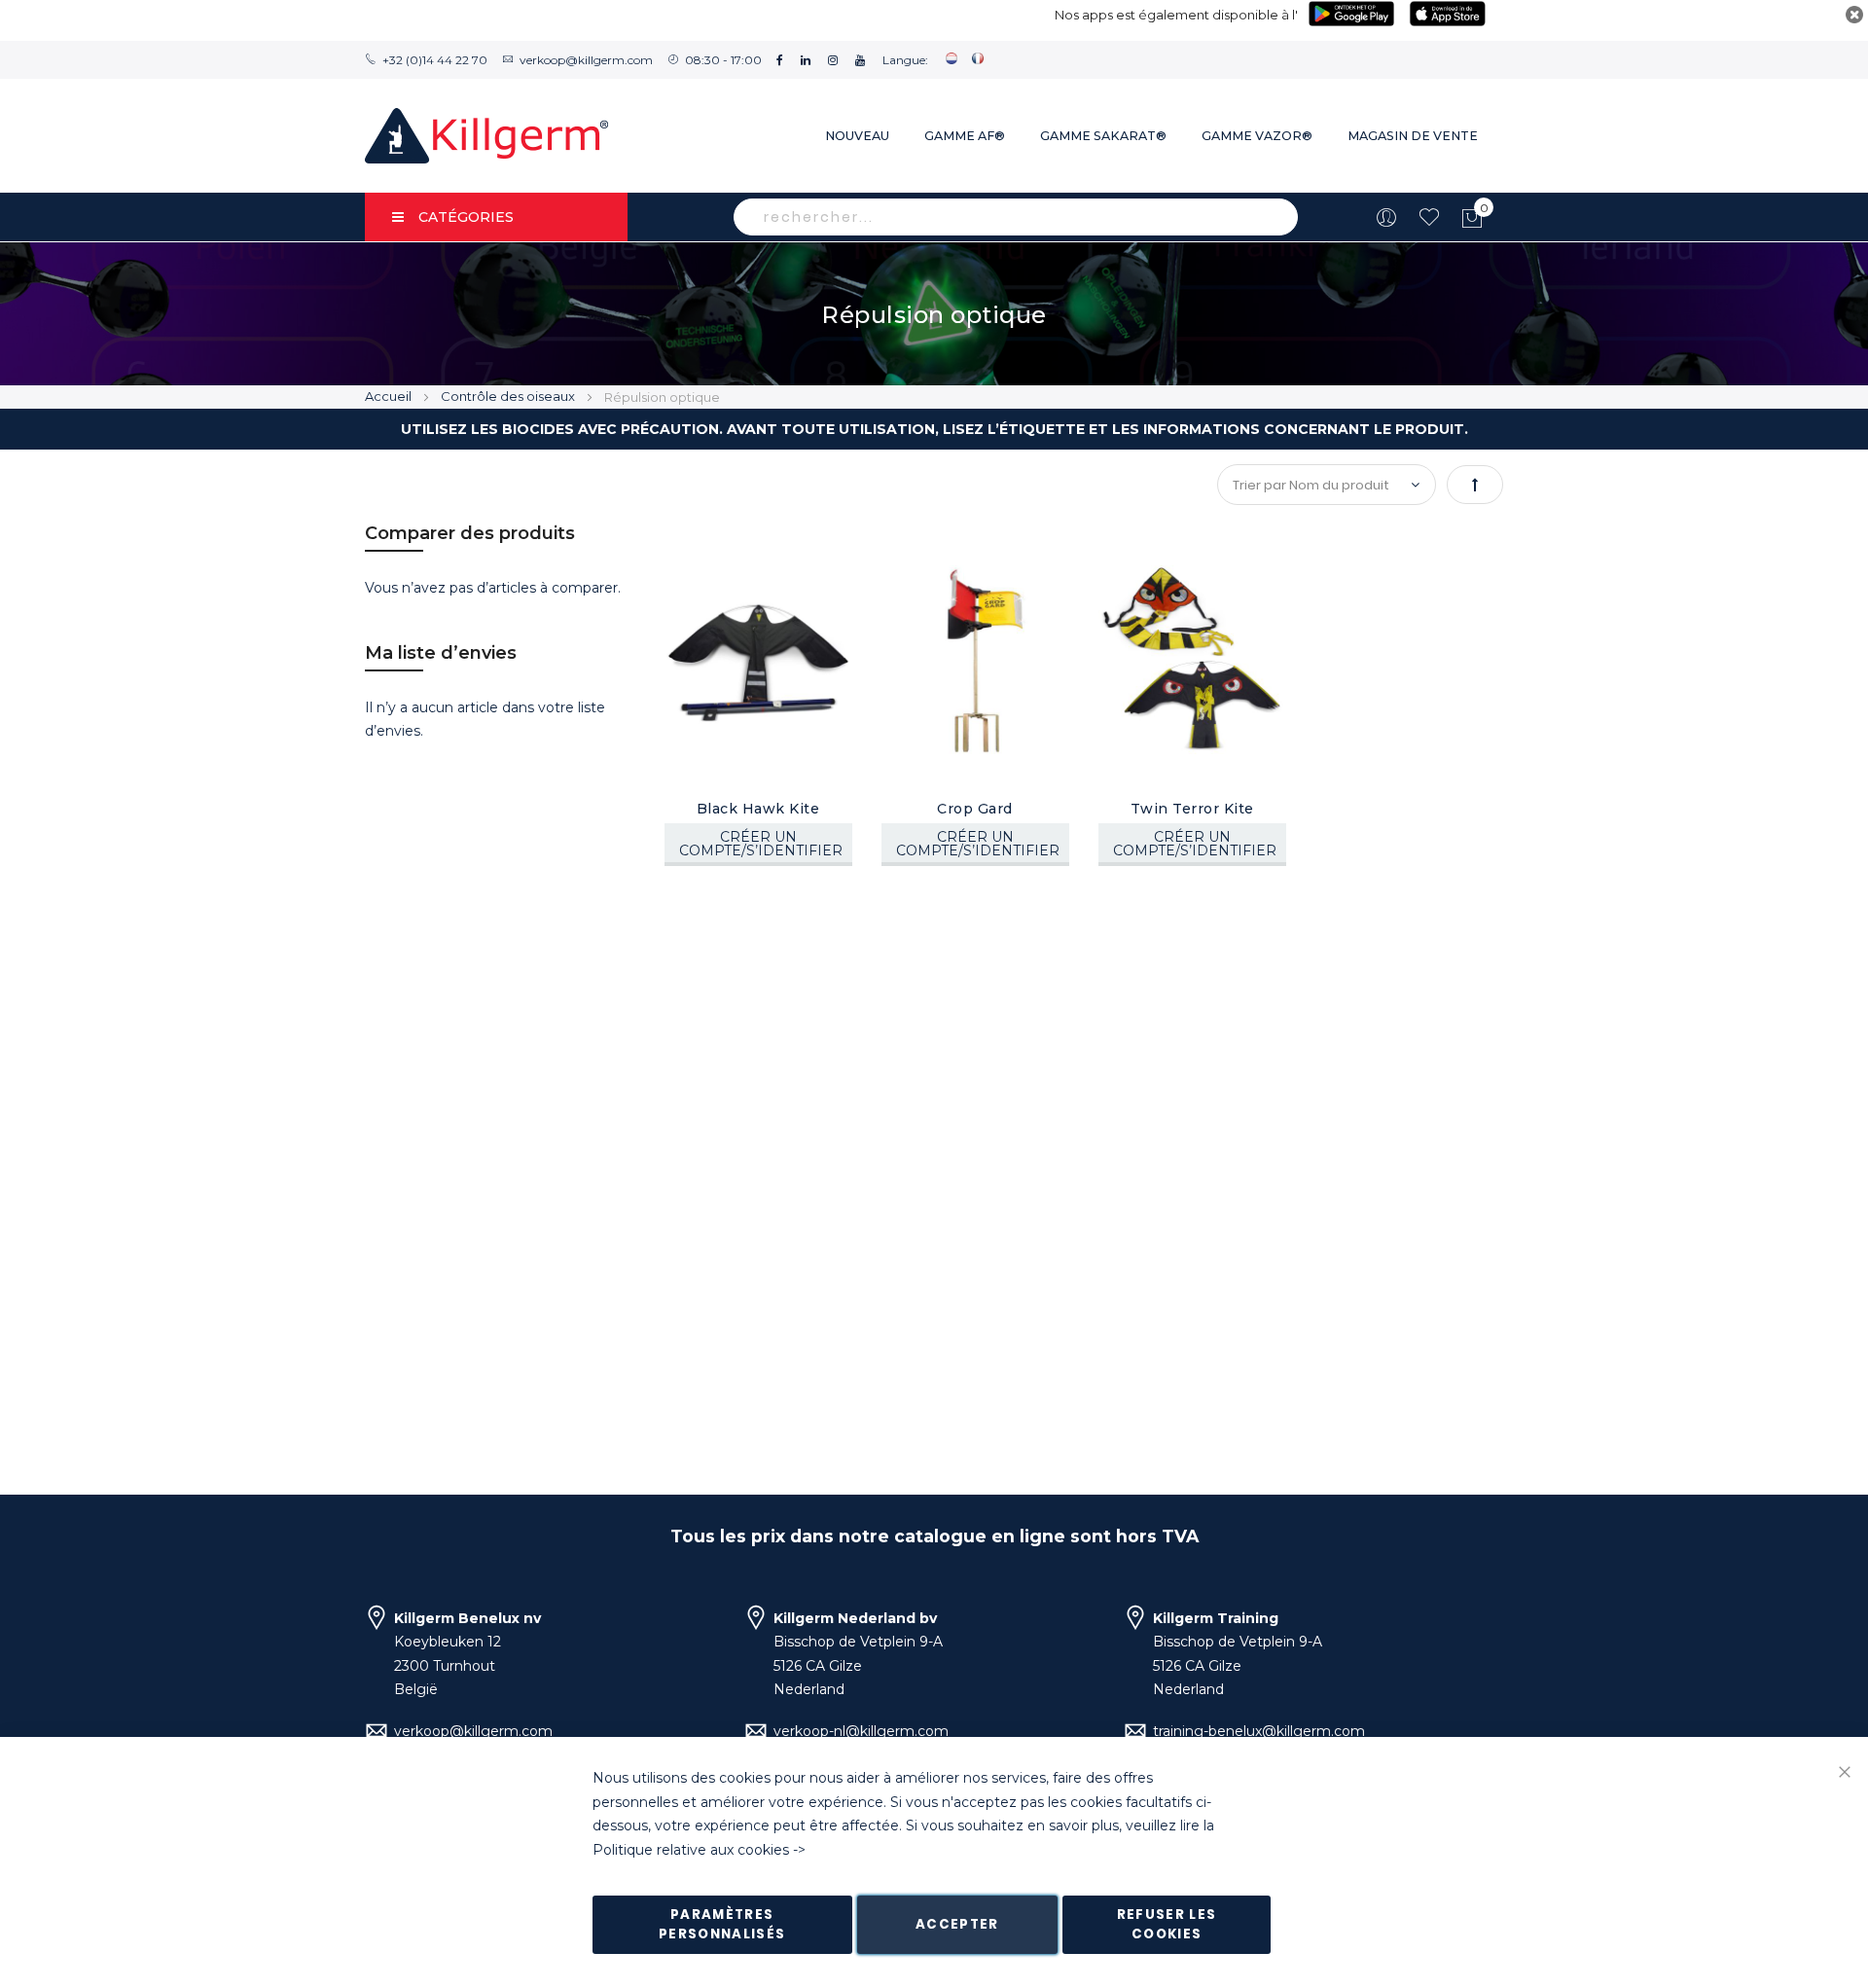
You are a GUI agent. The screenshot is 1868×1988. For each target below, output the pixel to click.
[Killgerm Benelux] (486, 136)
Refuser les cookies (1167, 1924)
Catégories (466, 217)
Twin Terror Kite (1192, 809)
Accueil (390, 396)
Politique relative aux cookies (691, 1850)
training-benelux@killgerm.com (1259, 1731)
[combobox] (1016, 217)
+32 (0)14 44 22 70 (435, 60)
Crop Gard (975, 809)
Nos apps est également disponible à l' (1176, 15)
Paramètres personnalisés (722, 1924)
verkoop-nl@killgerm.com (861, 1731)
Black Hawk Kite (758, 809)
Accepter (957, 1924)
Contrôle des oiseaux (509, 396)
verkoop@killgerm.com (586, 60)
